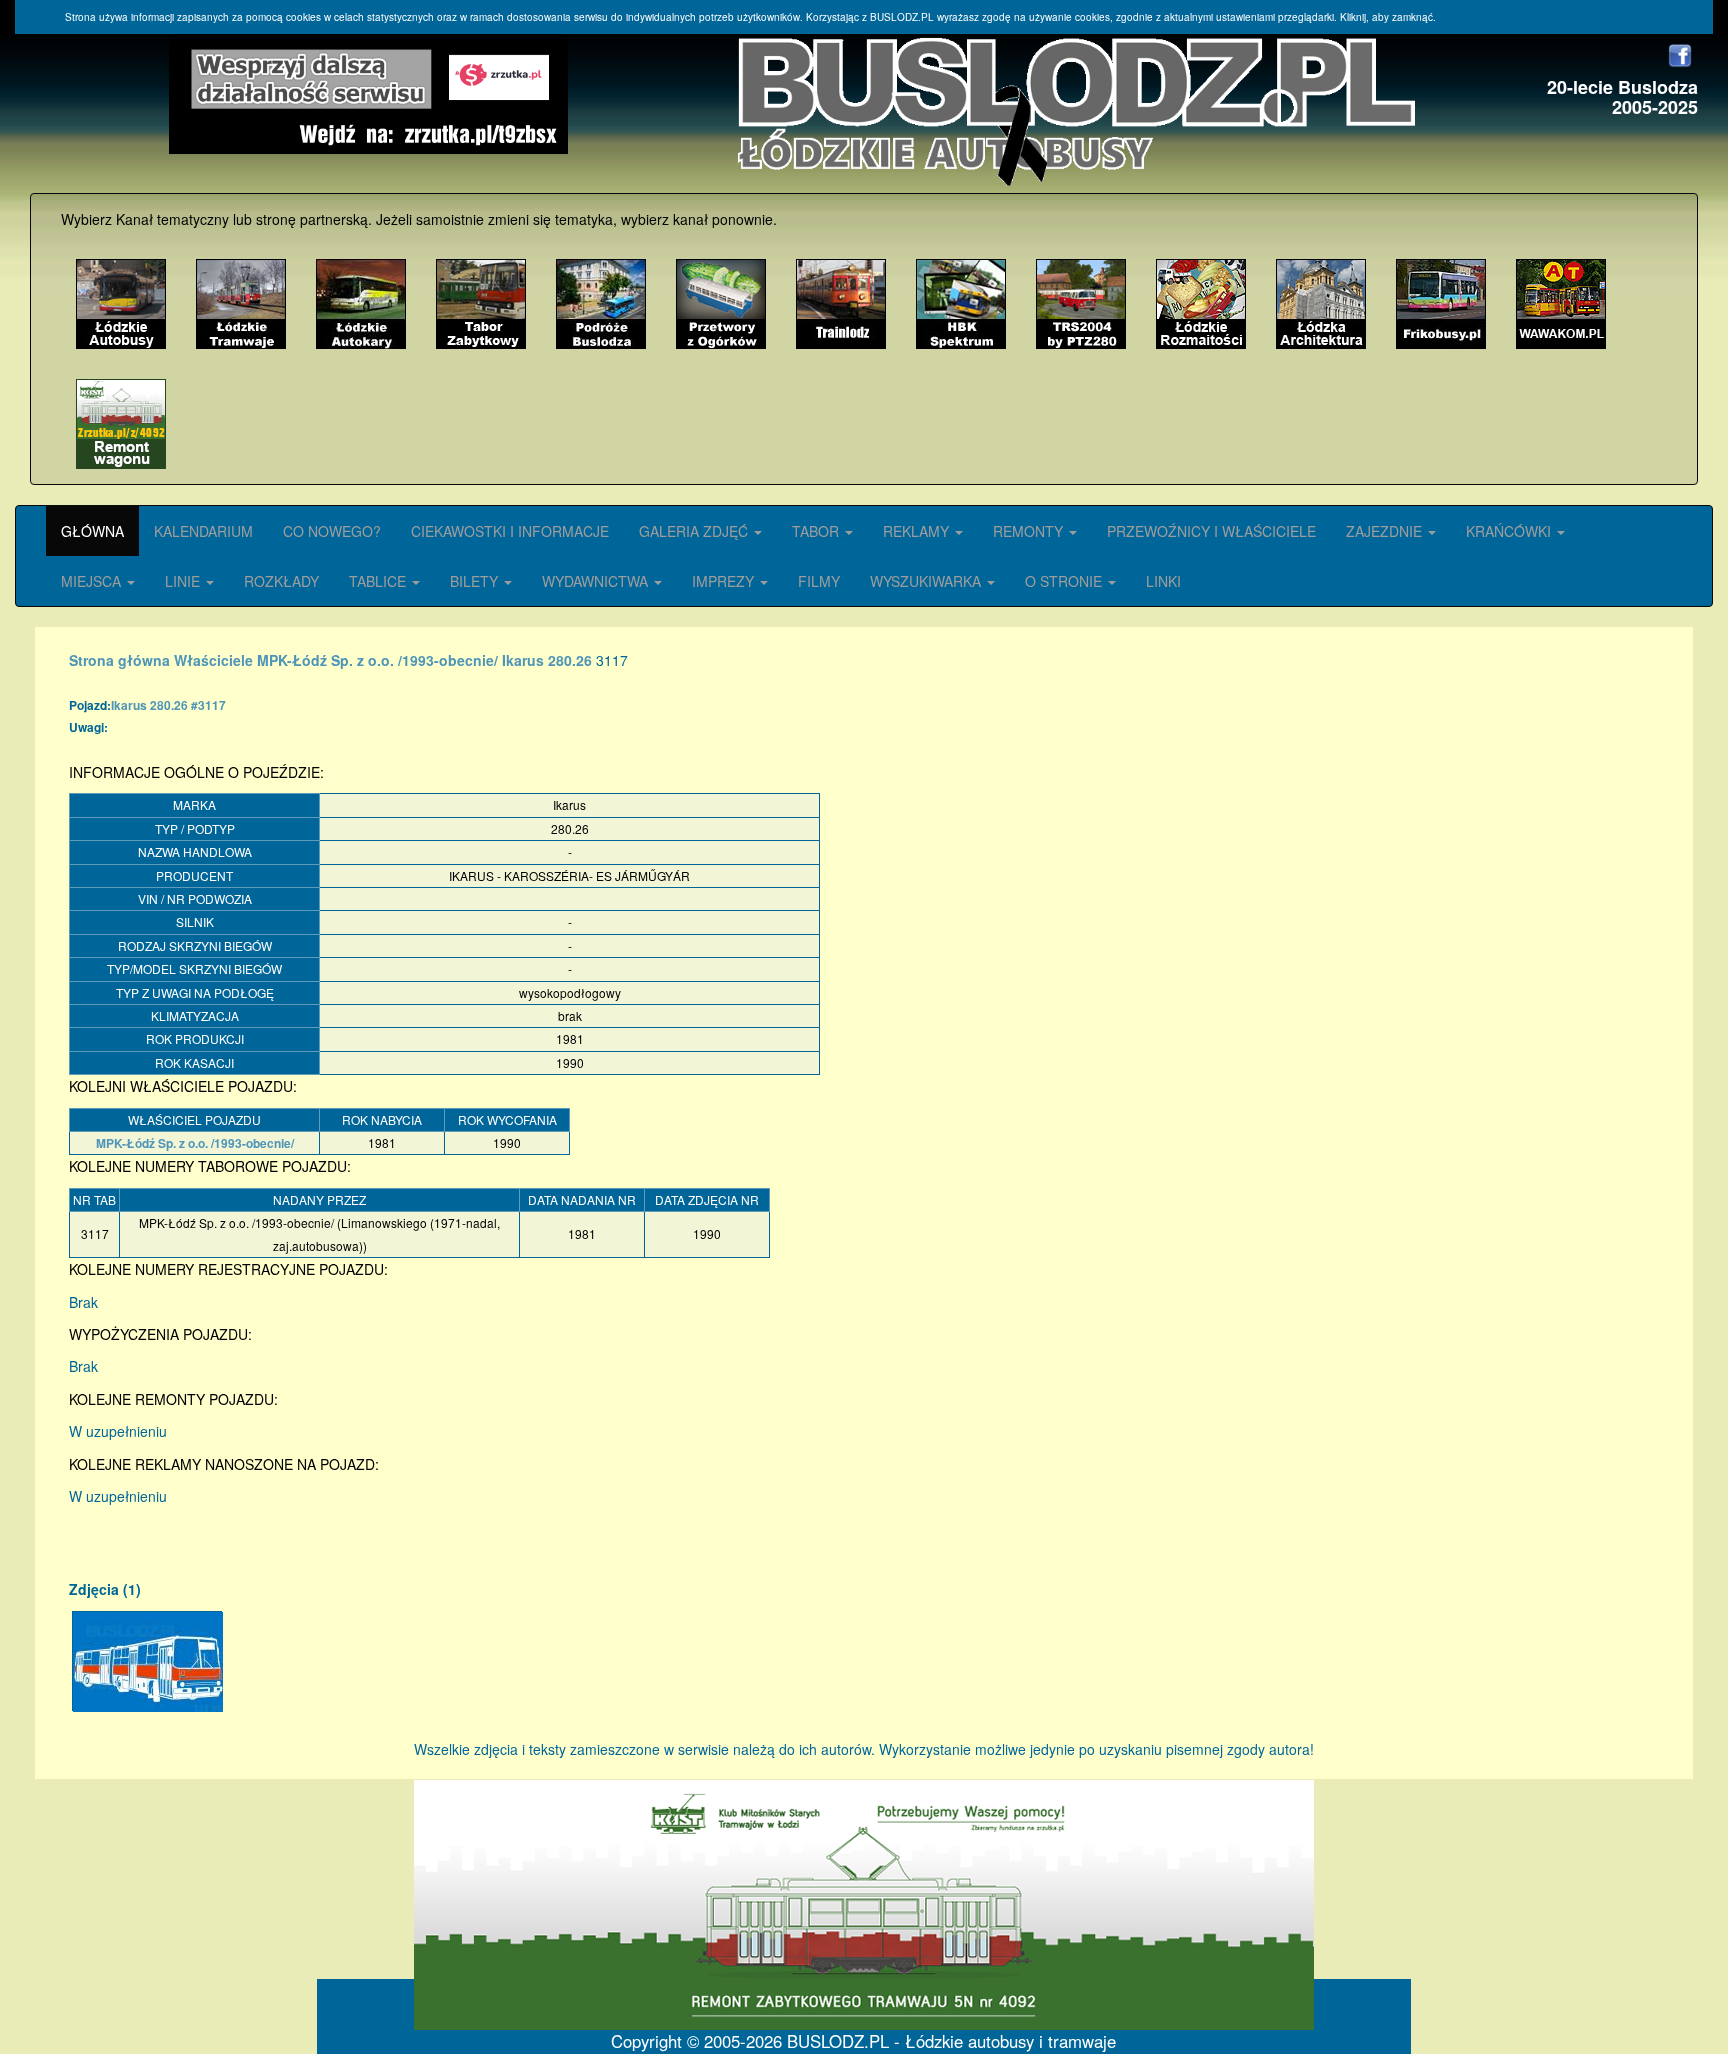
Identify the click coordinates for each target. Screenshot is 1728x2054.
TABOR (817, 531)
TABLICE (379, 581)
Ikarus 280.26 (547, 660)
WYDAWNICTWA (597, 581)
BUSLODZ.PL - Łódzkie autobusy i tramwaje (951, 2041)
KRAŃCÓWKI (1510, 531)
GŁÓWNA (92, 531)
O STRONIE (1065, 581)
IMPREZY (725, 581)
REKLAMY (918, 531)
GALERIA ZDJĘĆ (695, 531)
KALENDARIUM (203, 531)
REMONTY (1030, 531)
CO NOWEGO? (332, 531)
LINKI (1163, 581)
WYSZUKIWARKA (927, 581)
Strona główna (119, 660)
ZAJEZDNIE (1386, 531)
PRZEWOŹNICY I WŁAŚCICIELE (1211, 531)
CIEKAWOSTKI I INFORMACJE (510, 531)
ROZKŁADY (281, 581)
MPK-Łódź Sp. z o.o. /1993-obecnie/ (377, 660)
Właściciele (213, 660)
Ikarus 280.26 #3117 (168, 705)
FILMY (819, 581)
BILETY (476, 581)
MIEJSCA (93, 581)
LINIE (184, 581)
